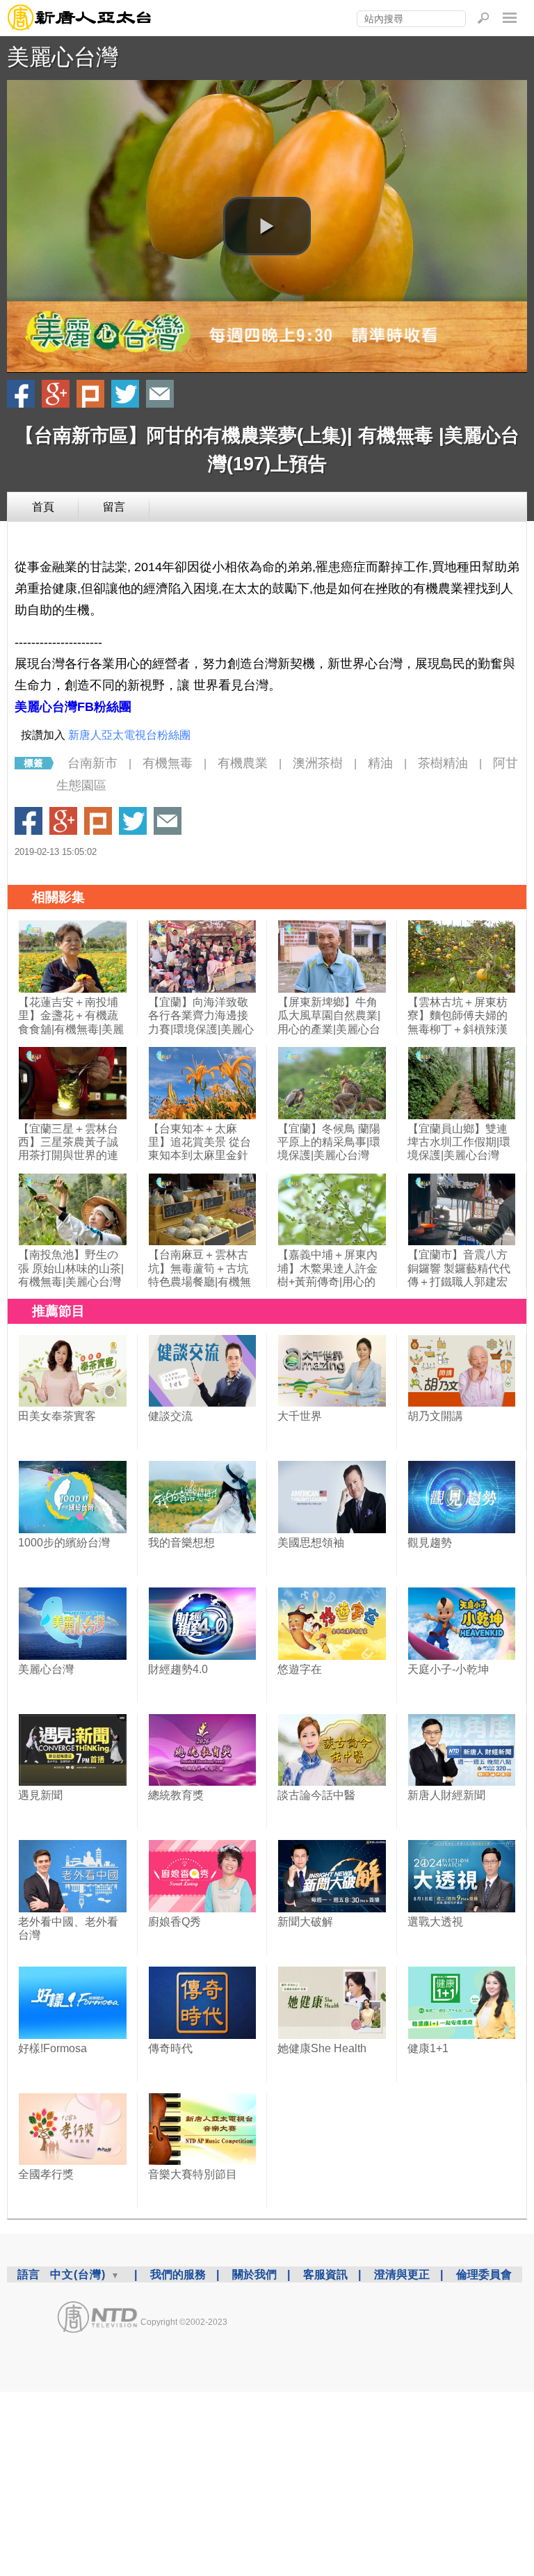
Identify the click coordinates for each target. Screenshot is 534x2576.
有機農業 (243, 763)
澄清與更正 (402, 2274)
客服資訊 (325, 2274)
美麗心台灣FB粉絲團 (73, 707)
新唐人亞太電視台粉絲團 (129, 735)
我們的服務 (178, 2274)
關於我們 (254, 2274)
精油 (380, 763)
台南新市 (92, 763)
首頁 (43, 507)
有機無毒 (168, 763)
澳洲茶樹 (318, 763)
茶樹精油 (443, 763)
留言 (114, 507)
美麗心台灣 (63, 57)
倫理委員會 (484, 2274)
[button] (267, 226)
